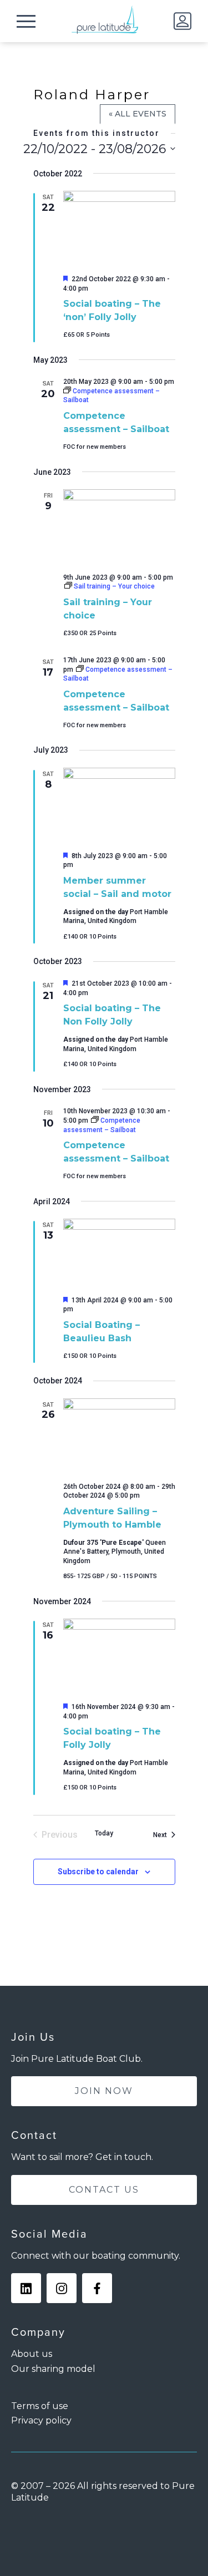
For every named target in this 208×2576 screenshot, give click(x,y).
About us (32, 2354)
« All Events (138, 114)
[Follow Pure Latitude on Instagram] (62, 2288)
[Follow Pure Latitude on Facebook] (97, 2288)
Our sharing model (53, 2369)
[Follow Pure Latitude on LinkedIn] (26, 2288)
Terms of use (40, 2406)
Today (104, 1833)
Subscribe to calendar (98, 1872)
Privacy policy (41, 2420)
